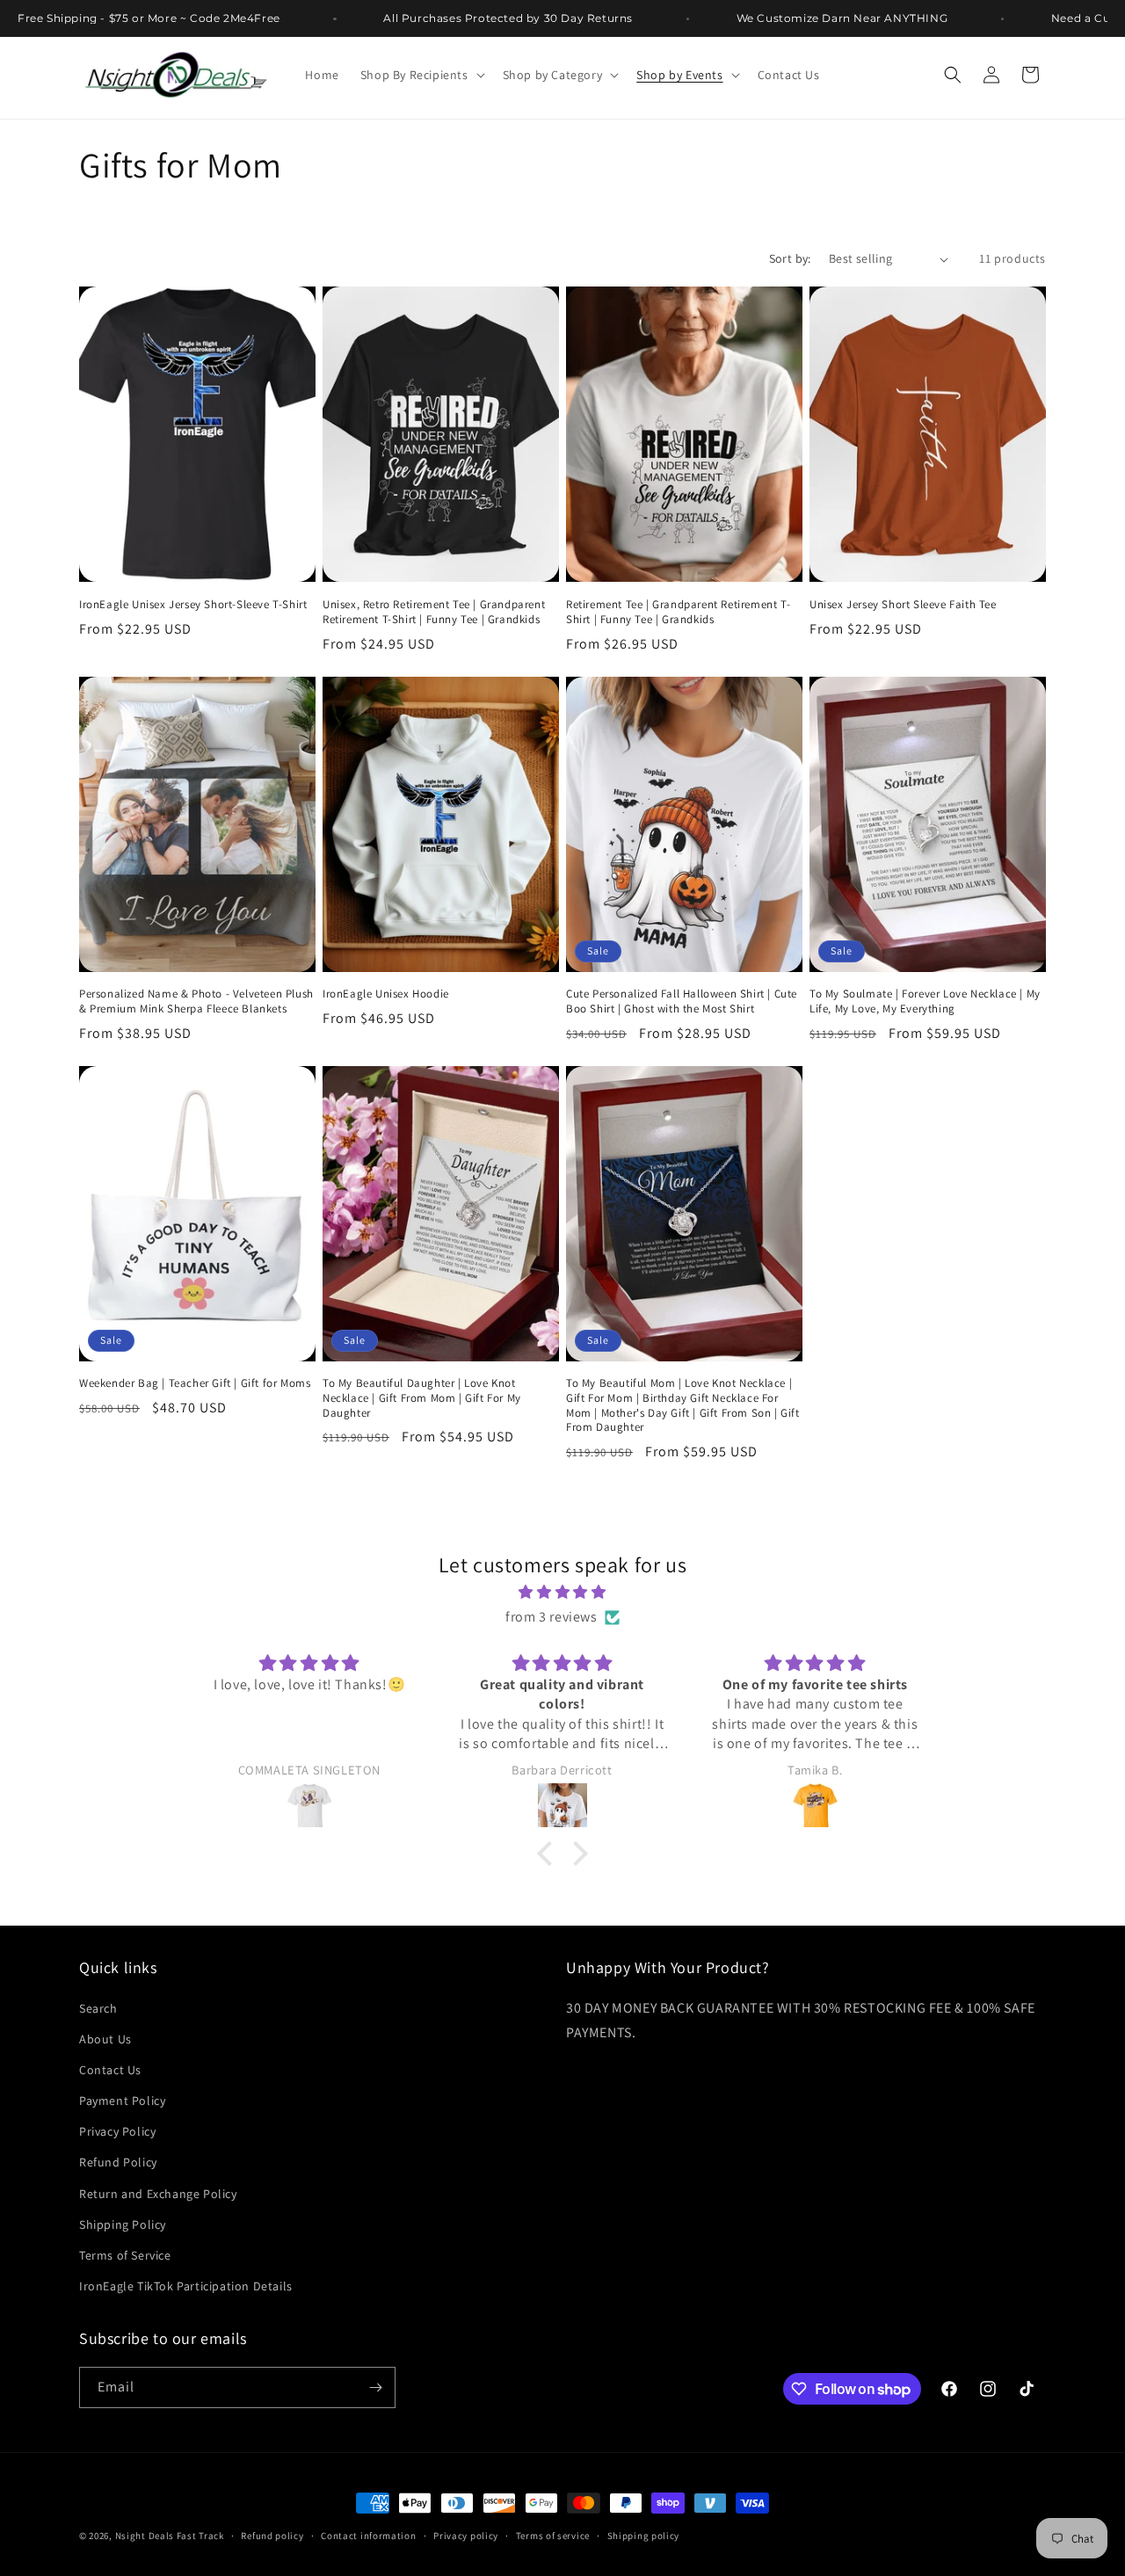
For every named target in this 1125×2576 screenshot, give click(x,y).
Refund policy (272, 2536)
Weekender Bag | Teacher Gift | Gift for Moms (195, 1383)
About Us (105, 2039)
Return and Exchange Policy (158, 2194)
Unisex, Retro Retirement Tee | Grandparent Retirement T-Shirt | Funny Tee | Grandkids (434, 612)
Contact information (368, 2536)
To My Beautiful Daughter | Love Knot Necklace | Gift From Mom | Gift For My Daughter (422, 1398)
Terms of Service (125, 2255)
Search (98, 2008)
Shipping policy (644, 2536)
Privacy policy (466, 2536)
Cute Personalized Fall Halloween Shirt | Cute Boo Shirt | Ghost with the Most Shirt (682, 1001)
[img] (562, 1593)
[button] (421, 75)
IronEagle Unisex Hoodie (386, 994)
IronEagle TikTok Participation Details (186, 2286)
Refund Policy (118, 2162)
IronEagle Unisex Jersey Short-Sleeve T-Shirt (193, 605)
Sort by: (790, 258)
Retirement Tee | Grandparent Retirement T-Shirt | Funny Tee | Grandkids (678, 612)
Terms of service (553, 2536)
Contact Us (110, 2070)
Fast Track (200, 2536)
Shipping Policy (123, 2224)
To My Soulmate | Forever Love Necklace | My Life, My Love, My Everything (925, 1001)
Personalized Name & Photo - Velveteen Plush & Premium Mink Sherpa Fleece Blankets (196, 1001)
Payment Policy (122, 2101)
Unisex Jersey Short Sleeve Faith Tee (903, 605)
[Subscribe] (375, 2387)
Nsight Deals (145, 2536)
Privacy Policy (117, 2131)
